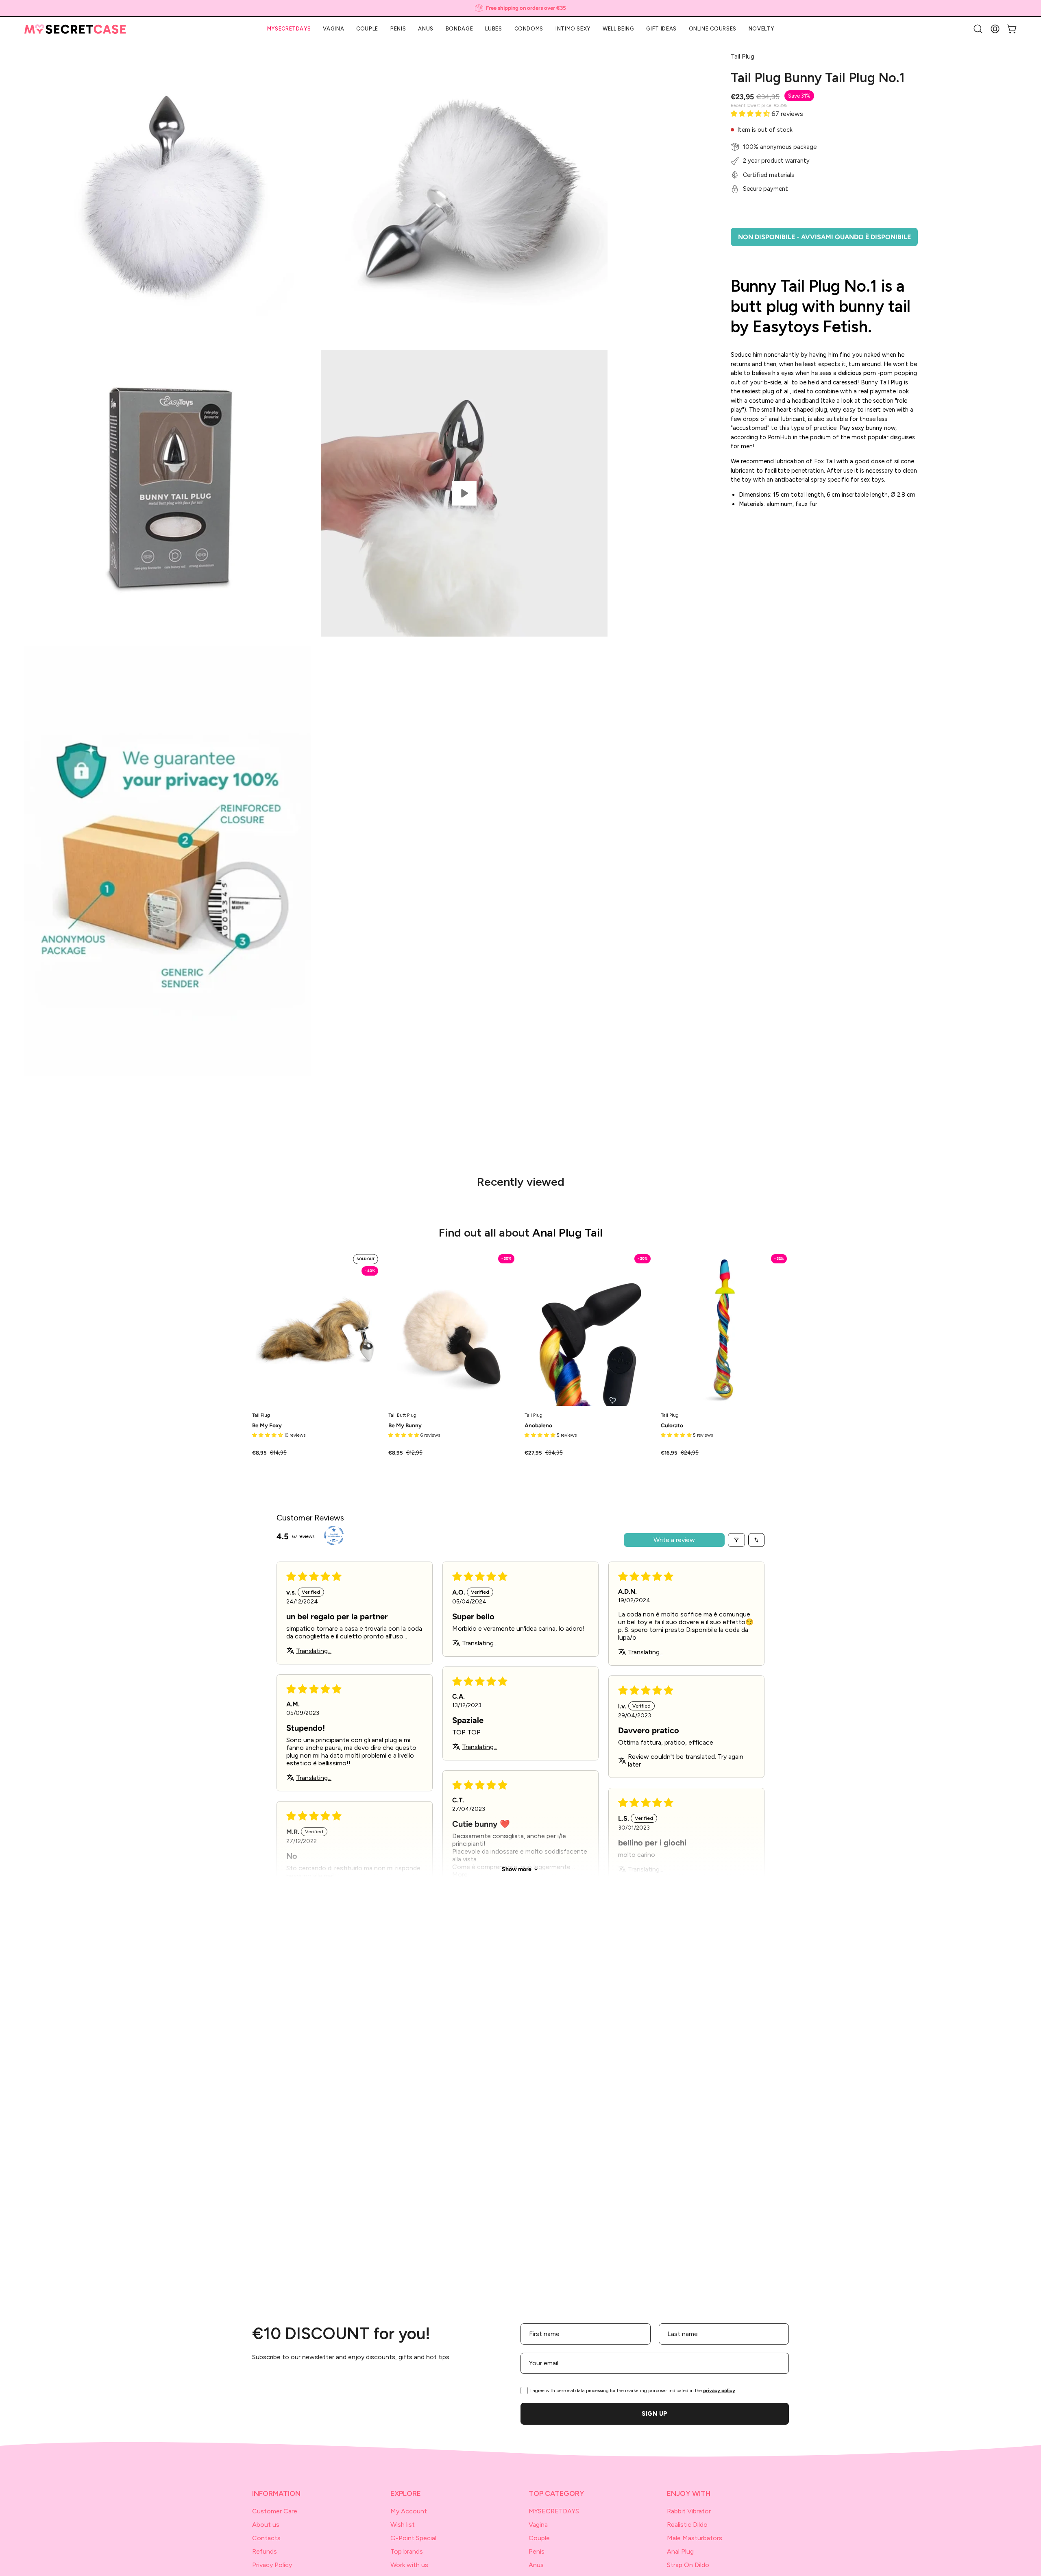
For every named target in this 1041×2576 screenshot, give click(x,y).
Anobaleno (538, 1426)
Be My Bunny (405, 1426)
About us (266, 2525)
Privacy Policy (272, 2565)
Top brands (407, 2551)
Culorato (672, 1426)
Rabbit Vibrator (689, 2511)
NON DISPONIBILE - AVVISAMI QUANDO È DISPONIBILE (824, 237)
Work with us (409, 2565)
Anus (536, 2565)
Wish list (403, 2525)
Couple (539, 2538)
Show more (517, 1869)
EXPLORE (406, 2493)
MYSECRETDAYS (554, 2511)
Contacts (266, 2538)
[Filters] (736, 1540)
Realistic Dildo (687, 2525)
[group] (520, 8)
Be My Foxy (267, 1426)
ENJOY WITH (689, 2493)
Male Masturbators (695, 2538)
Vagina (538, 2525)
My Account (409, 2511)
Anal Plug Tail (567, 1232)
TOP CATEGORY (556, 2493)
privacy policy (719, 2391)
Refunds (265, 2551)
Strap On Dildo (688, 2565)
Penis (537, 2551)
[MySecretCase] (75, 29)
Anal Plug (680, 2551)
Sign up (655, 2414)
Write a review (674, 1540)
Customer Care (275, 2511)
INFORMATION (276, 2493)
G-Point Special (413, 2538)
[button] (661, 29)
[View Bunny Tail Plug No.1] (464, 493)
